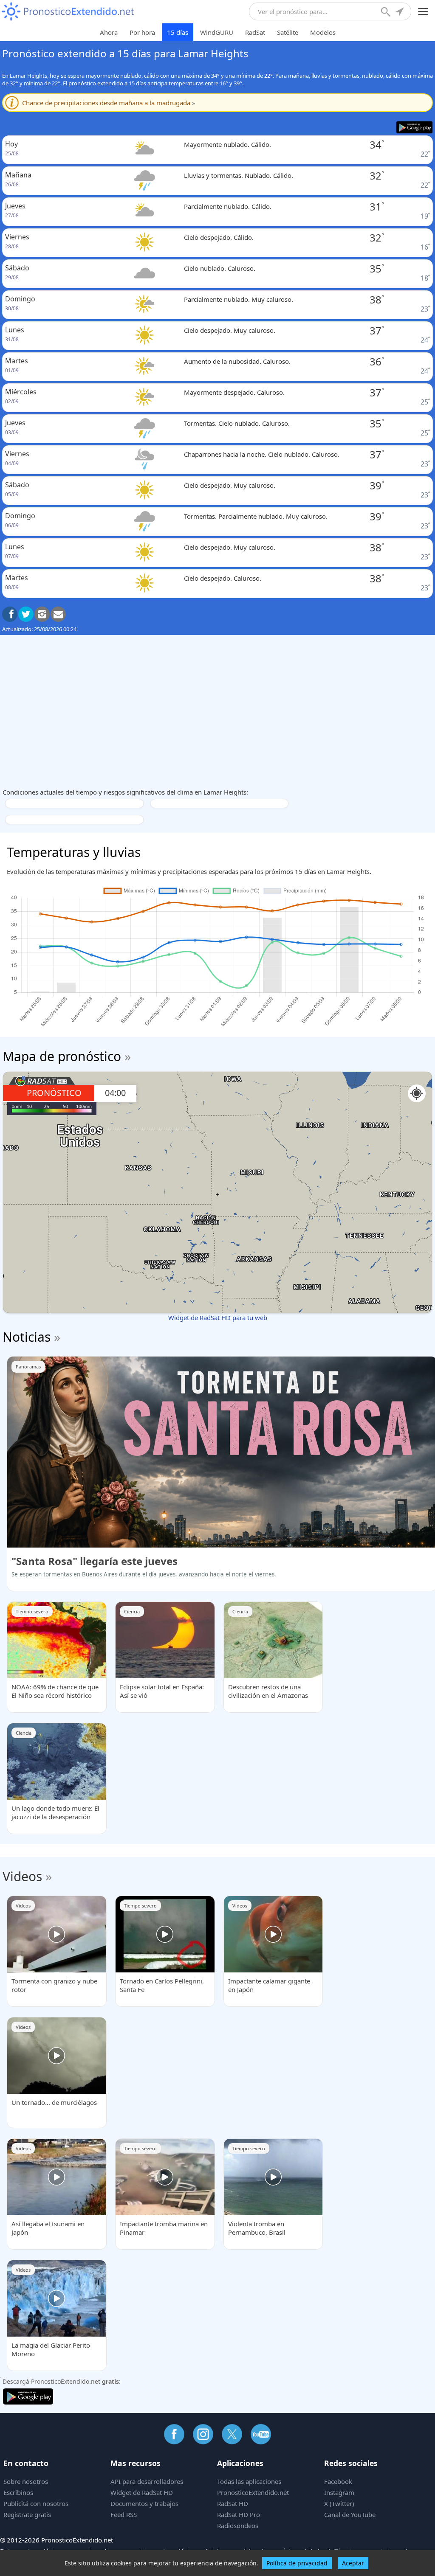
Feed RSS (124, 2514)
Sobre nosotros (26, 2481)
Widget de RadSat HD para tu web (218, 1317)
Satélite (288, 32)
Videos (22, 1876)
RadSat (255, 32)
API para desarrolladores (147, 2481)
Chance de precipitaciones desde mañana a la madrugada (109, 103)
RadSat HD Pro (239, 2514)
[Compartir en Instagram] (42, 614)
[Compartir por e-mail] (58, 614)
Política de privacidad (297, 2563)
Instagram (339, 2492)
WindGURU (217, 32)
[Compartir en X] (26, 614)
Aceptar (353, 2563)
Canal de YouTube (350, 2514)
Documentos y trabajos (144, 2503)
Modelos (323, 32)
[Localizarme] (400, 13)
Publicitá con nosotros (36, 2503)
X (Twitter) (339, 2503)
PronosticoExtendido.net (253, 2492)
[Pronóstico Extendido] (68, 12)
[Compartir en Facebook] (10, 614)
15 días (178, 32)
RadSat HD (233, 2503)
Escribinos (18, 2492)
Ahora (109, 32)
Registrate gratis (27, 2514)
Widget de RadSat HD (142, 2492)
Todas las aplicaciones (249, 2481)
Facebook (338, 2481)
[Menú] (423, 12)
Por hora (142, 32)
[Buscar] (387, 13)
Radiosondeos (238, 2525)
